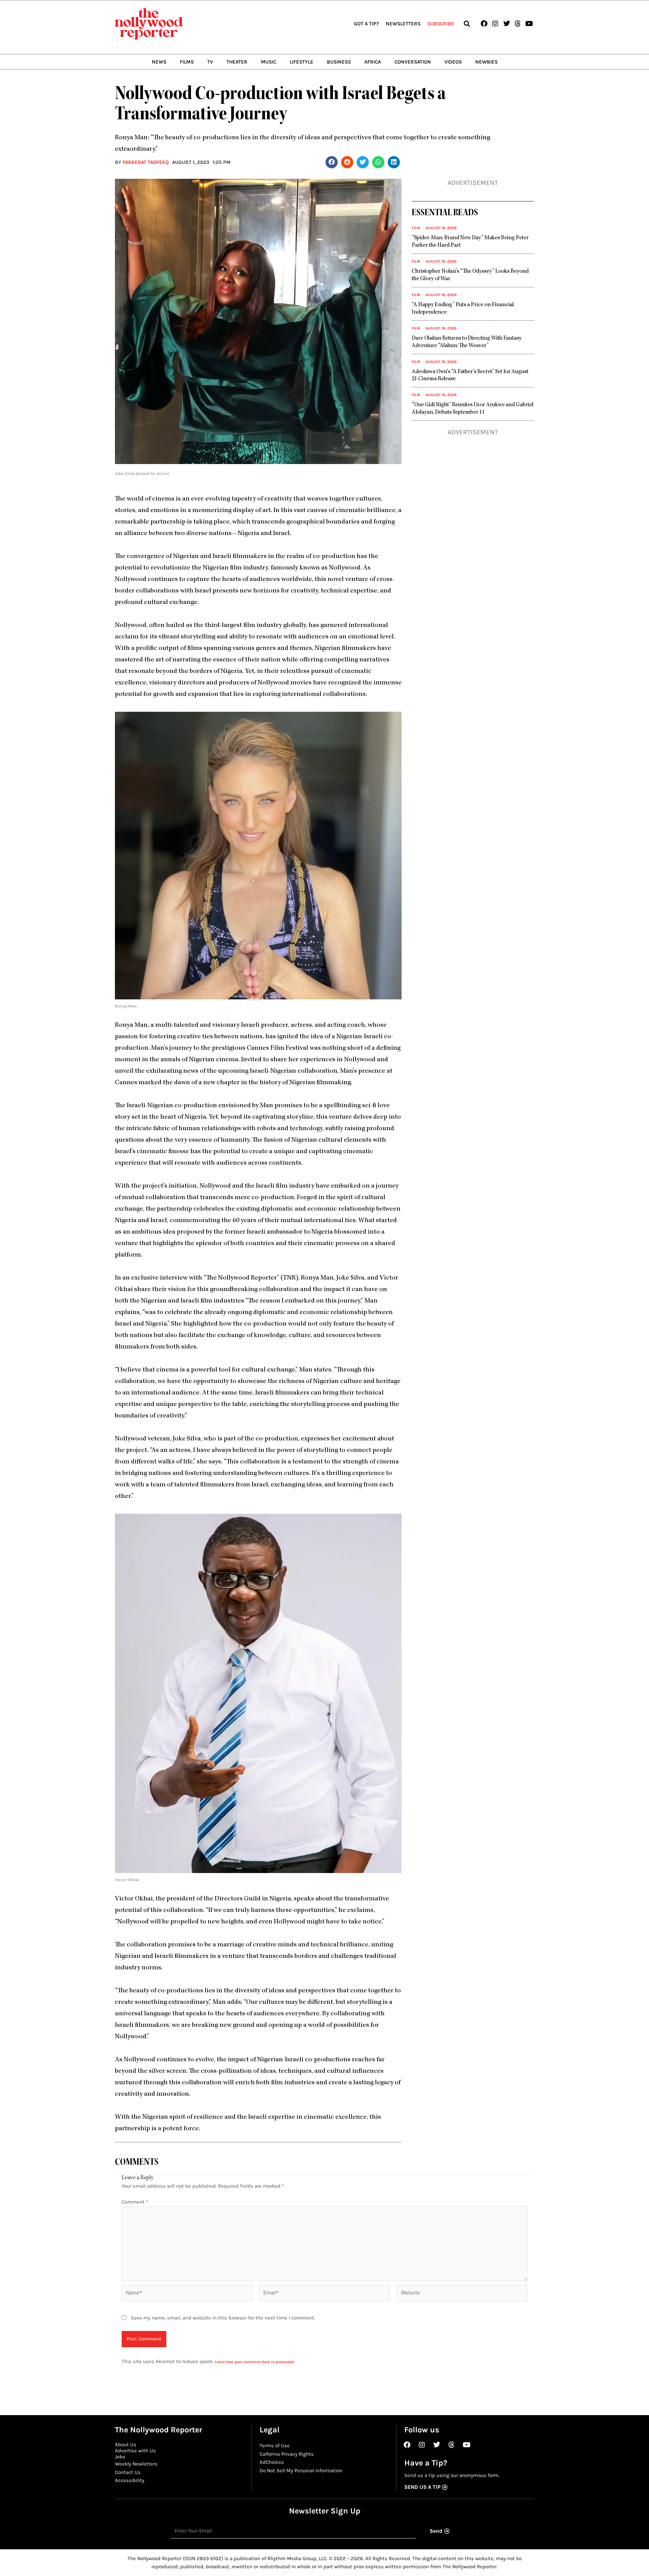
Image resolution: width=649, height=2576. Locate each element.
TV (210, 62)
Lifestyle (302, 62)
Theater (237, 62)
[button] (467, 24)
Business (339, 62)
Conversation (413, 62)
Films (187, 62)
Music (269, 62)
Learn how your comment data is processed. (255, 2362)
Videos (453, 62)
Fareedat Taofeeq (146, 162)
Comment (135, 2202)
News (159, 62)
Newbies (486, 62)
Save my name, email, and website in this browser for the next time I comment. (223, 2318)
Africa (373, 62)
